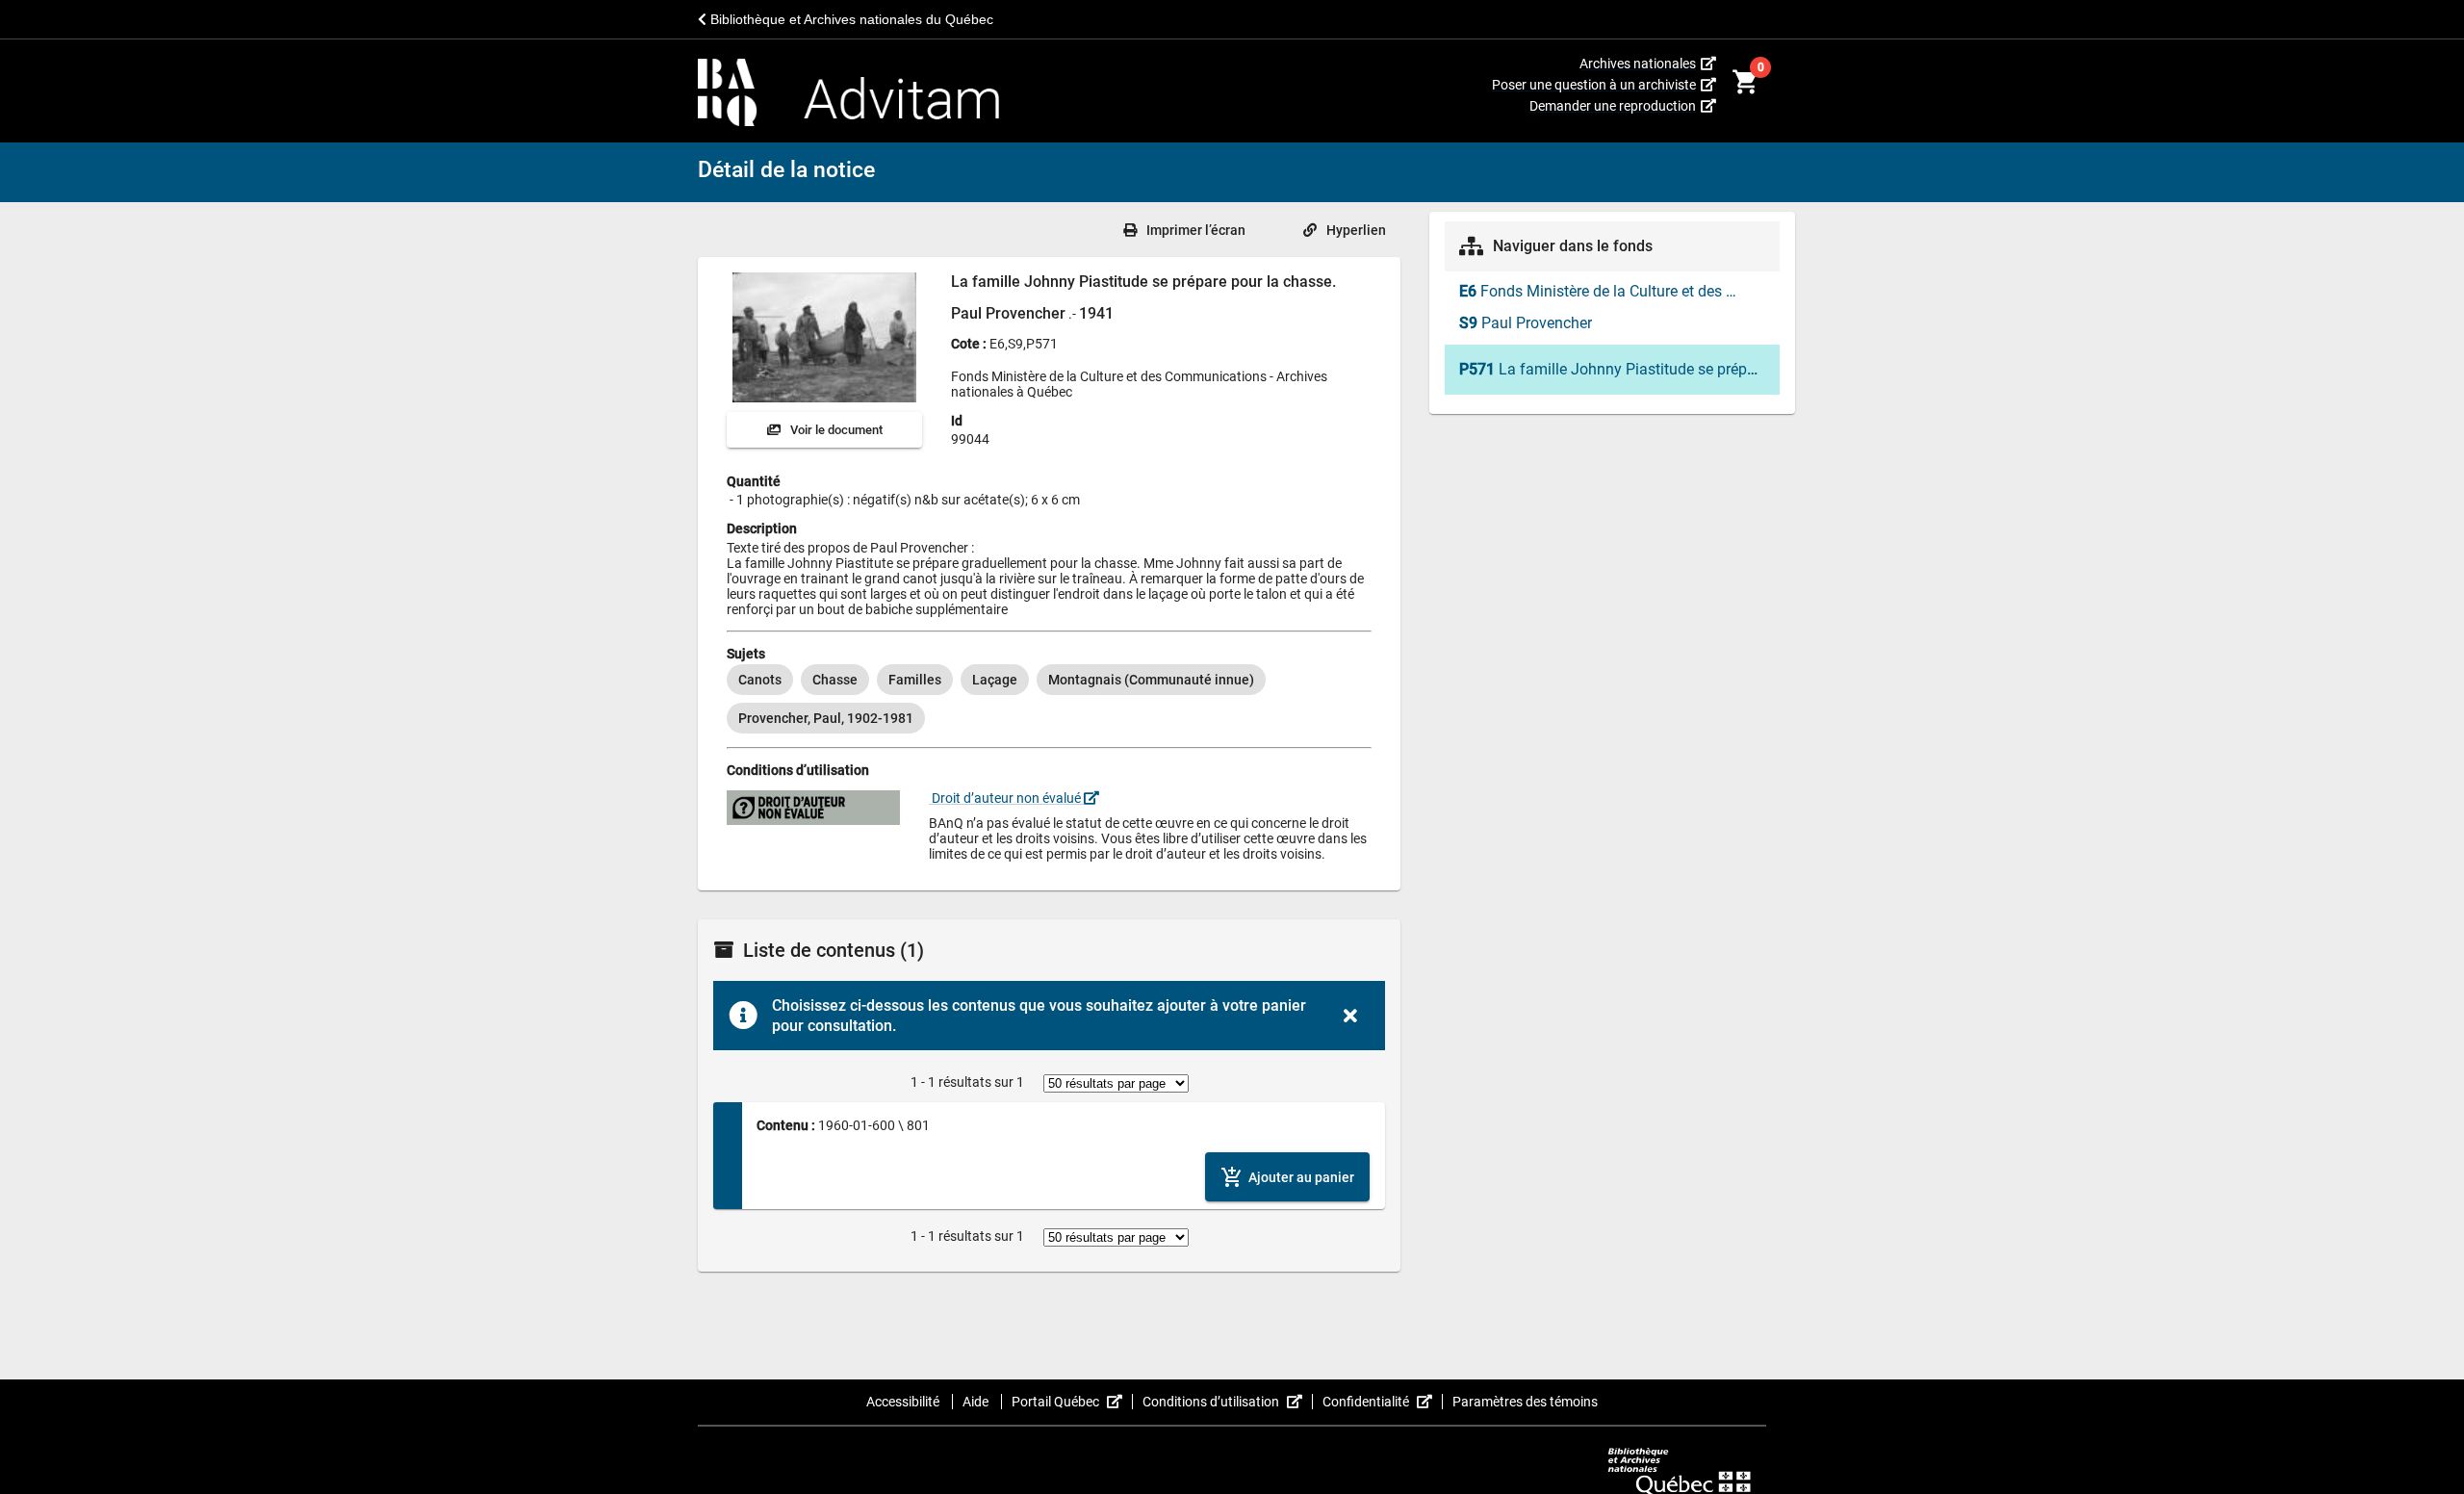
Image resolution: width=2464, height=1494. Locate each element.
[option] (760, 680)
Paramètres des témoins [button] (1525, 1402)
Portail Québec (1072, 1402)
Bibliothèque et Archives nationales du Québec (850, 19)
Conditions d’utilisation (1228, 1402)
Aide (977, 1402)
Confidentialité (1383, 1402)
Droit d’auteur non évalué (1006, 798)
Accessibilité (904, 1402)
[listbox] (1049, 699)
